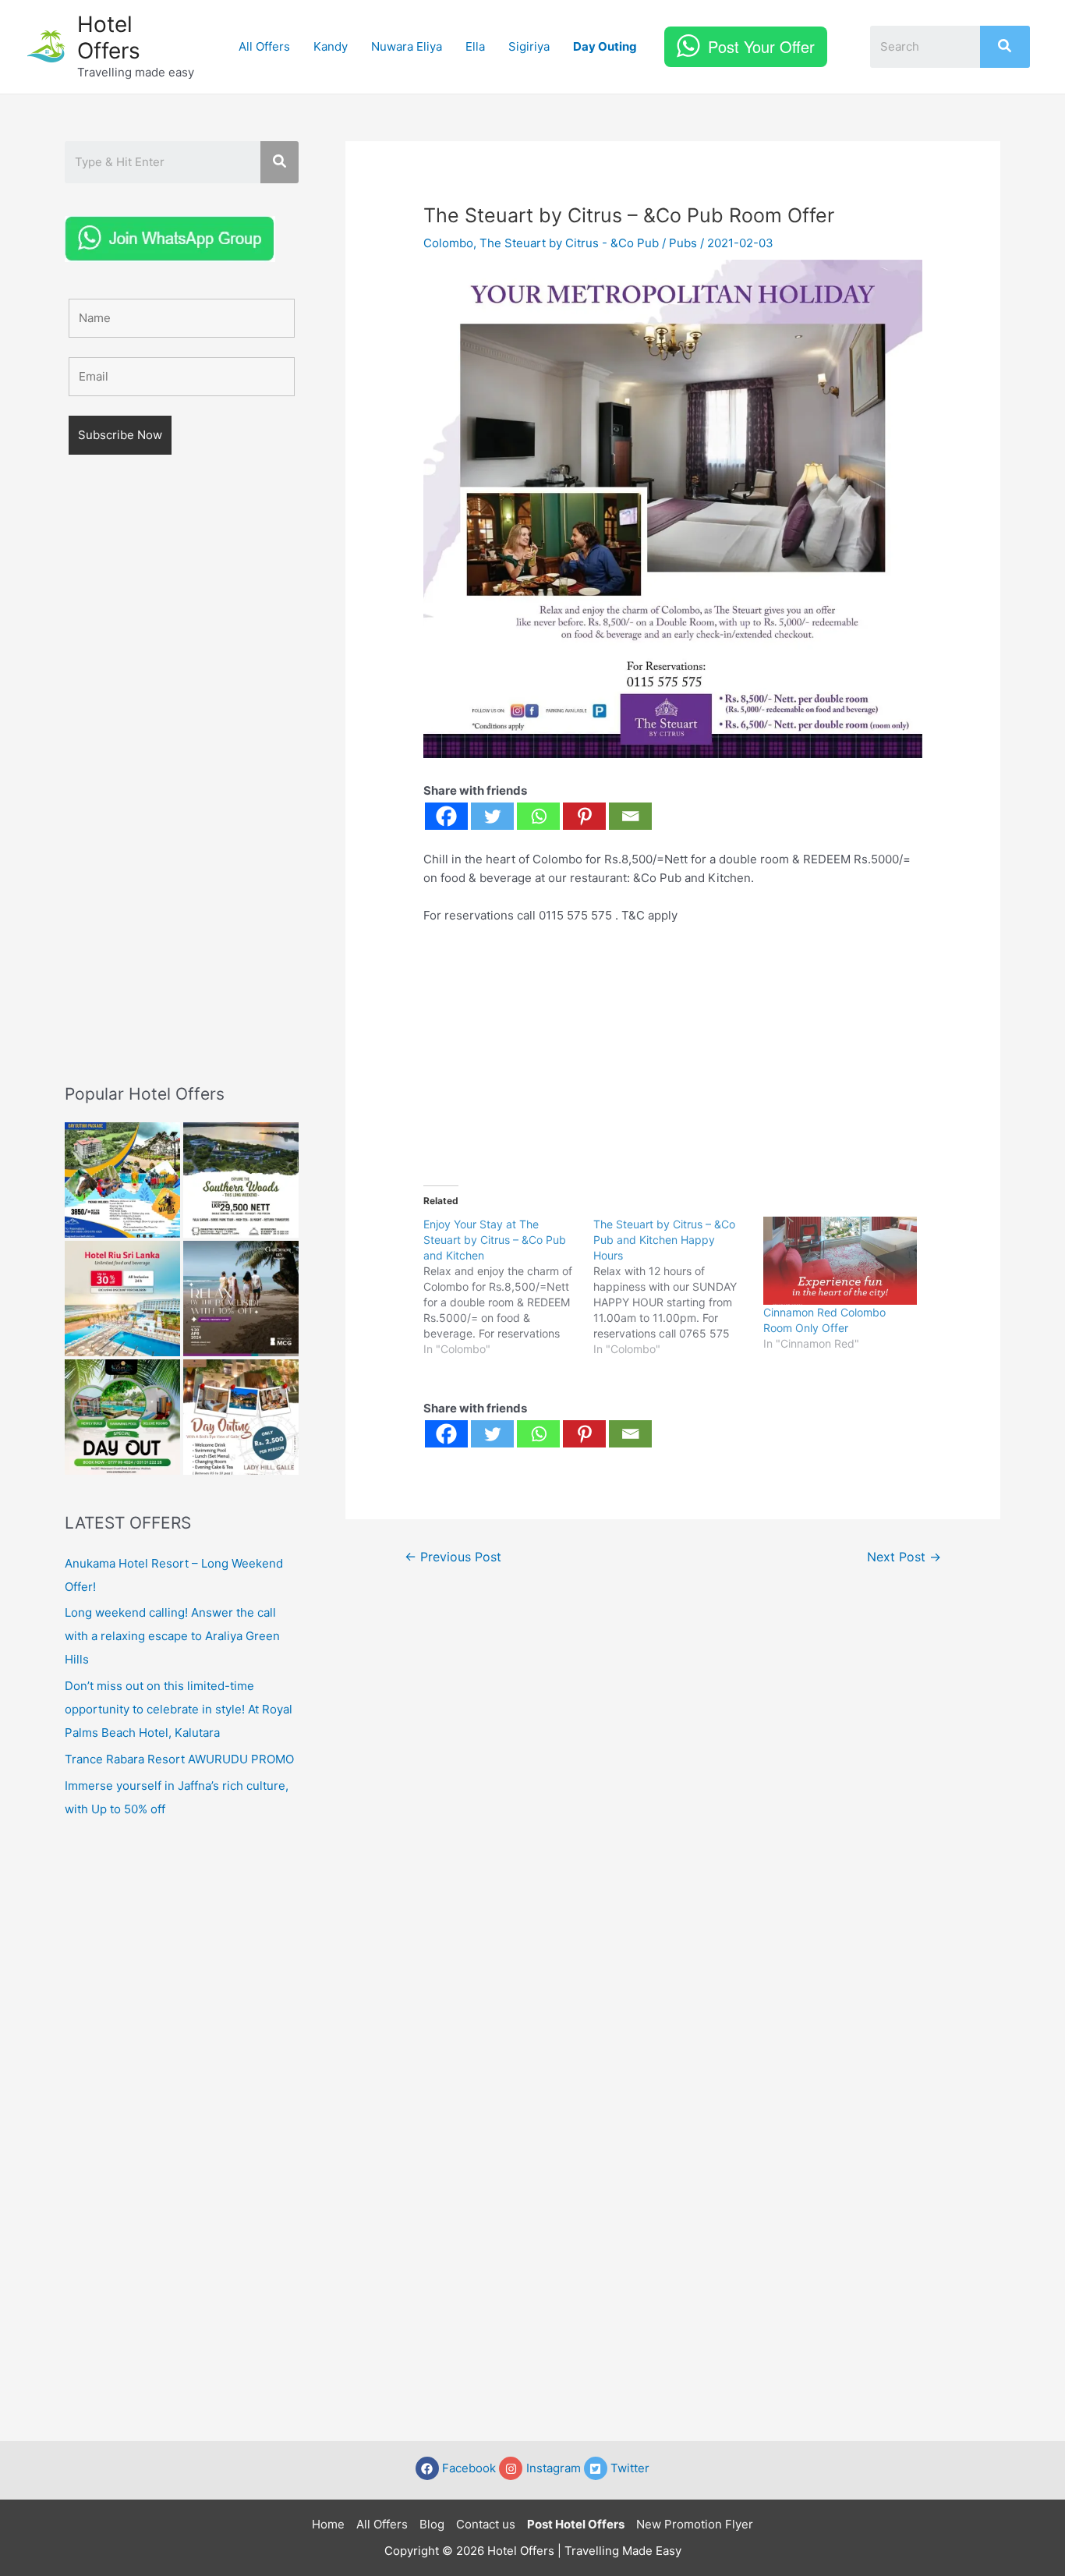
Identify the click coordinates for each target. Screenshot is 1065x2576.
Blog (432, 2524)
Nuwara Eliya (407, 46)
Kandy (331, 46)
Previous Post (453, 1557)
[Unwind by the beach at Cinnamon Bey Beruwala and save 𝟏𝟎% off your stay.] (241, 1299)
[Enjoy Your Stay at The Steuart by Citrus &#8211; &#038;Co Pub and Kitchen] (508, 1287)
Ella (475, 46)
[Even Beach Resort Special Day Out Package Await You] (122, 1417)
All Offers (264, 46)
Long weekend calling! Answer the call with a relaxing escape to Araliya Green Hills (172, 1636)
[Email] (630, 816)
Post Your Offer (761, 46)
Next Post (904, 1557)
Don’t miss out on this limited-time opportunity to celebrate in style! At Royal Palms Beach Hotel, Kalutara (179, 1709)
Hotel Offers (109, 37)
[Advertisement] (182, 792)
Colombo (448, 243)
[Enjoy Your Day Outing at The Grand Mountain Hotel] (122, 1180)
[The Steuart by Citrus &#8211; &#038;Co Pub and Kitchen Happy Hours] (678, 1287)
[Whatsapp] (538, 816)
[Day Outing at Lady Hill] (241, 1417)
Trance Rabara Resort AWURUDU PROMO (179, 1759)
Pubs (683, 243)
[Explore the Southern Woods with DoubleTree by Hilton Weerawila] (241, 1180)
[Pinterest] (584, 816)
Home (328, 2524)
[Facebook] (446, 816)
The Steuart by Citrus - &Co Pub (569, 243)
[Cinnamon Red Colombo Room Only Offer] (840, 1261)
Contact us (486, 2524)
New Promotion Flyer (695, 2524)
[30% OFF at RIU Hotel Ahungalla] (122, 1299)
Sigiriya (529, 46)
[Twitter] (492, 816)
